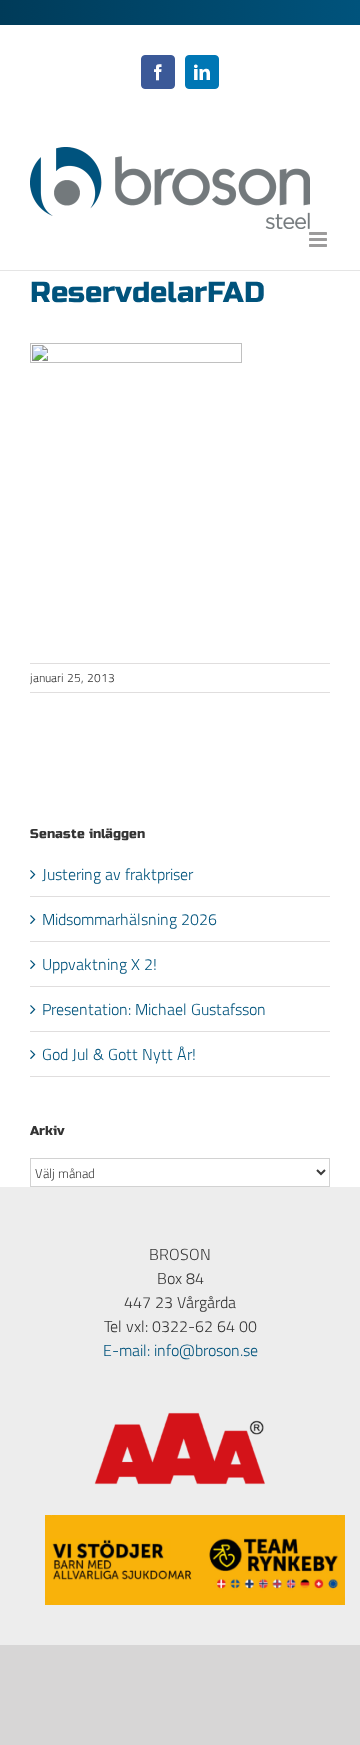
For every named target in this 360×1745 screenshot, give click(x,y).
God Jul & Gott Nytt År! (119, 1054)
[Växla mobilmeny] (319, 239)
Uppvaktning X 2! (99, 964)
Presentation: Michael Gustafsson (154, 1009)
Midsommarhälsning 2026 (129, 919)
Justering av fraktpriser (117, 874)
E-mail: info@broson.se (180, 1350)
